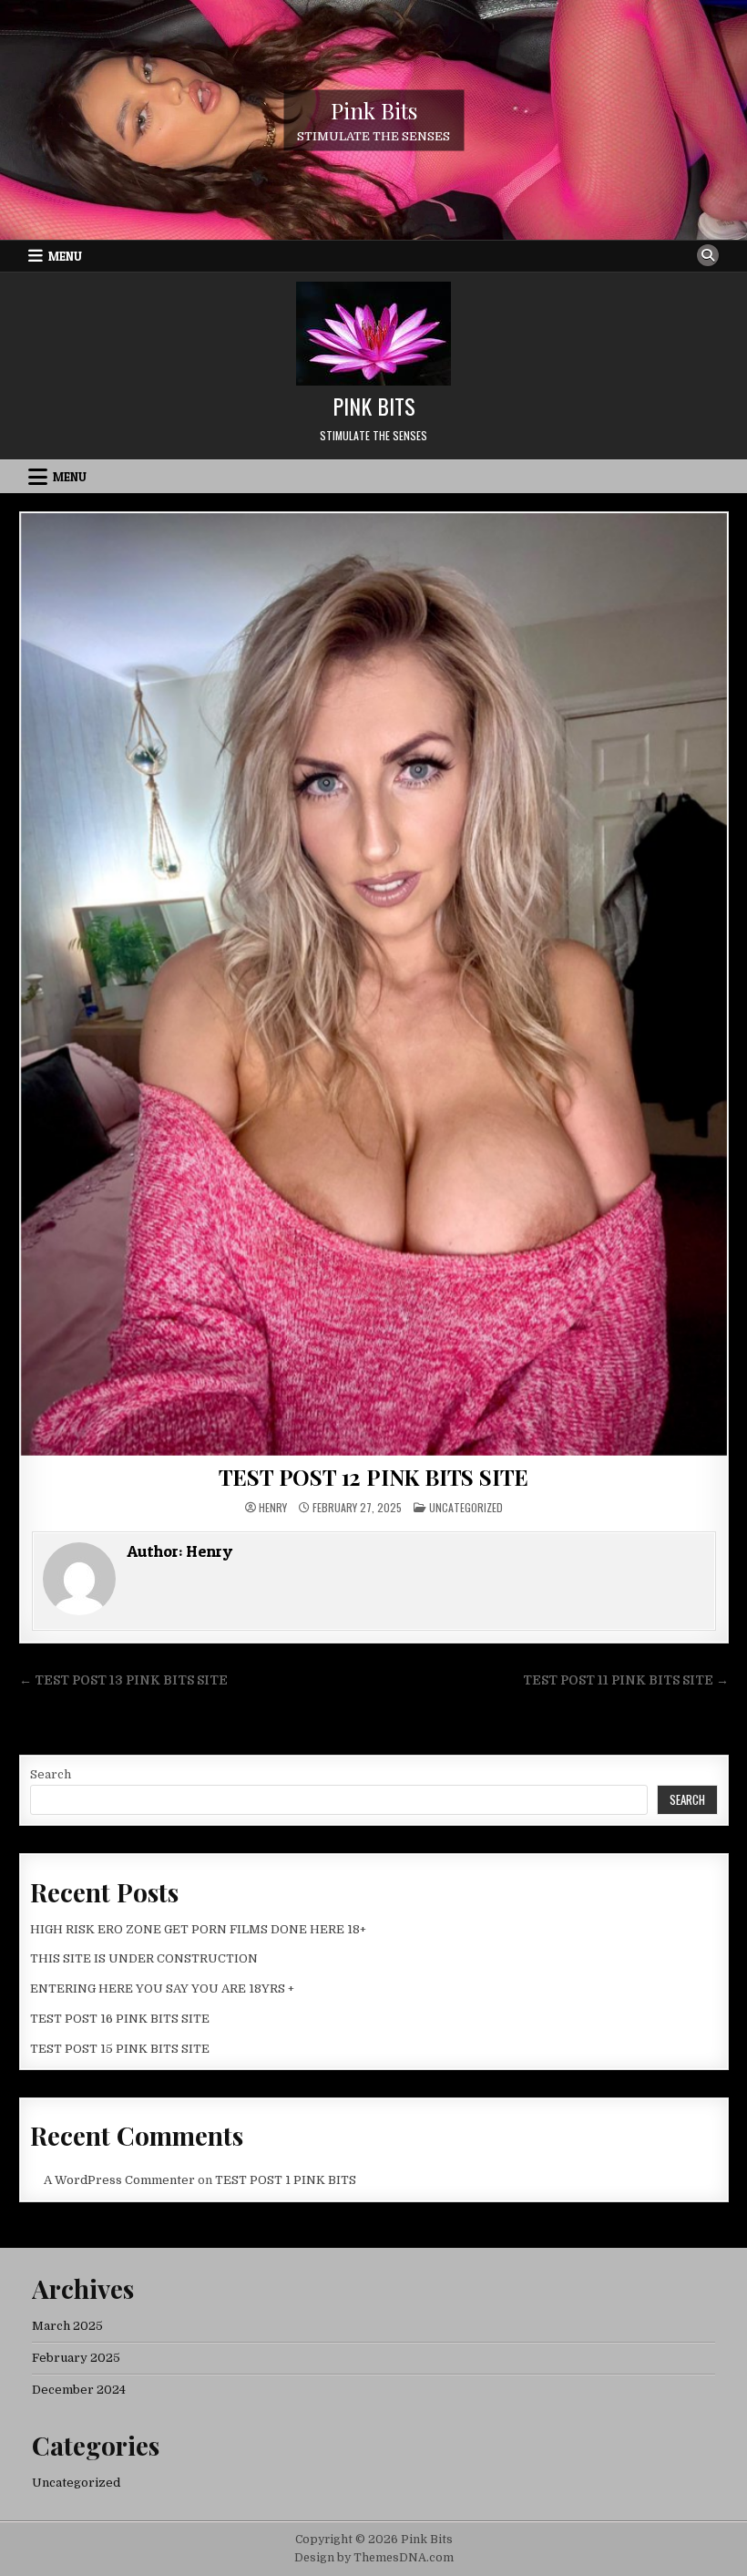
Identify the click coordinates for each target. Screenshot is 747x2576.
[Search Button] (708, 255)
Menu (65, 256)
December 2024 (79, 2390)
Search (51, 1774)
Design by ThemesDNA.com (374, 2558)
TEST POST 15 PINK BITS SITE (120, 2049)
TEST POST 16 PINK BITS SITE (120, 2019)
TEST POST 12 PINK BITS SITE (374, 1477)
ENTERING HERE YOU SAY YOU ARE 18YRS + (162, 1989)
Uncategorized (466, 1507)
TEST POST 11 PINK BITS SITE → (626, 1680)
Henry (273, 1508)
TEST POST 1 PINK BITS (286, 2180)
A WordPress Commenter (119, 2180)
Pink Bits (374, 109)
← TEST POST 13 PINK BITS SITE (123, 1680)
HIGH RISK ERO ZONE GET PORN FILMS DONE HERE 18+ (198, 1929)
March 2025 (67, 2326)
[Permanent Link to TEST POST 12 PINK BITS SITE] (374, 984)
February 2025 (76, 2358)
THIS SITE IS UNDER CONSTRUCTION (144, 1958)
